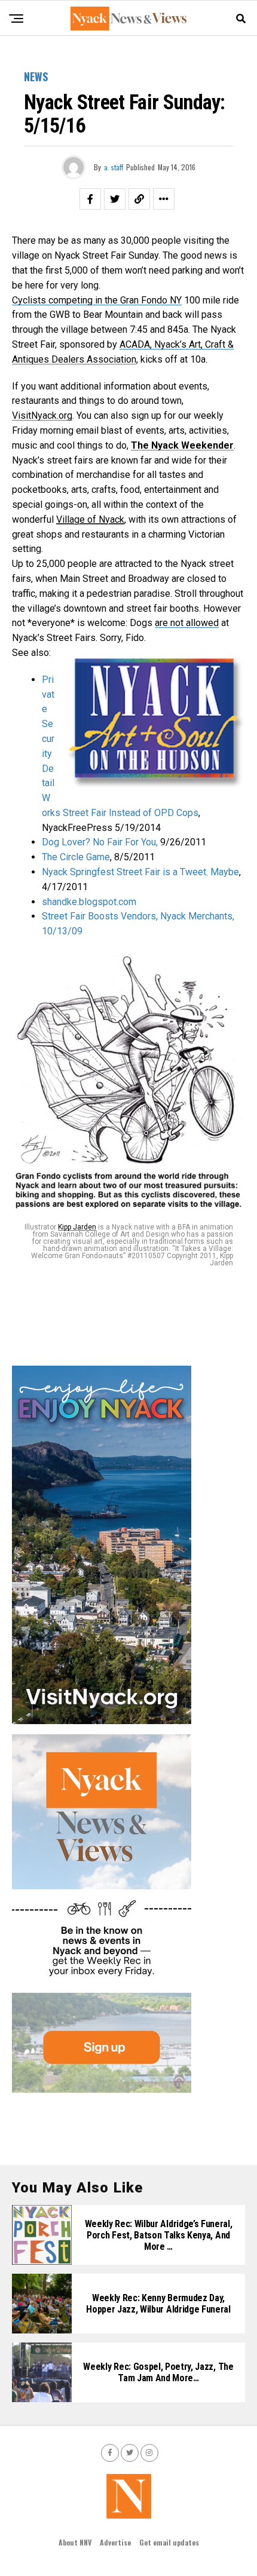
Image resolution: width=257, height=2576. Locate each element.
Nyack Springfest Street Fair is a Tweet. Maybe (140, 872)
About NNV (75, 2542)
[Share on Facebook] (90, 199)
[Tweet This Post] (115, 199)
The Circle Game (76, 857)
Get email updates (169, 2542)
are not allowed (187, 623)
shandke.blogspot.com (89, 902)
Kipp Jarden (77, 1227)
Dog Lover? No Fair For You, (100, 842)
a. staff (114, 167)
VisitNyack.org (42, 415)
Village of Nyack (90, 519)
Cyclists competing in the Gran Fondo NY (97, 300)
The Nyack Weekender (182, 445)
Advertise (115, 2542)
